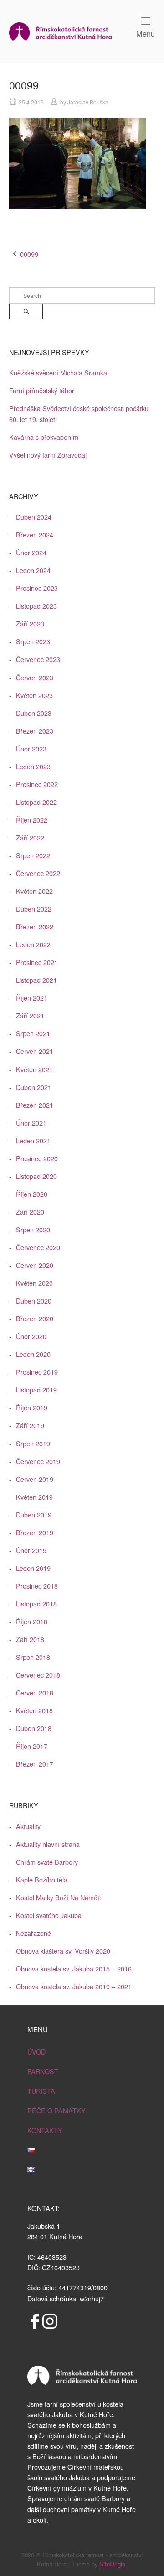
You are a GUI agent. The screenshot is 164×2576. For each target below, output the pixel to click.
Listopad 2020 (36, 1176)
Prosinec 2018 (37, 1586)
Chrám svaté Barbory (47, 1862)
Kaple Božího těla (42, 1880)
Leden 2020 (33, 1354)
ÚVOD (36, 2052)
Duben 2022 (34, 909)
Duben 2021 (34, 1087)
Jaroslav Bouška (88, 102)
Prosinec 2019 (37, 1372)
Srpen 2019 (33, 1443)
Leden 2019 (33, 1568)
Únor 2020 (31, 1336)
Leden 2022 (33, 944)
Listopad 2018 (36, 1603)
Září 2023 (30, 623)
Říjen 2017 (32, 1746)
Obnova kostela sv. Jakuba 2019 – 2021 (74, 1986)
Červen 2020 (35, 1265)
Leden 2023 (33, 766)
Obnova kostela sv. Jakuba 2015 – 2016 (74, 1969)
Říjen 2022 (32, 820)
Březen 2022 (35, 926)
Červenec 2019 (38, 1461)
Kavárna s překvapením (44, 437)
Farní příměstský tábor (42, 390)
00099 (29, 254)
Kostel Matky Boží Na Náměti (58, 1897)
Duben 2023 (34, 713)
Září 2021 (30, 1015)
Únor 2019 (31, 1550)
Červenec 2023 (38, 659)
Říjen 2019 (32, 1407)
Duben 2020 (34, 1301)
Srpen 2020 (33, 1229)
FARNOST (43, 2071)
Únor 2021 (31, 1123)
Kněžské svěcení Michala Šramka (58, 373)
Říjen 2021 (32, 998)
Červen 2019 (35, 1479)
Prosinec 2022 (37, 784)
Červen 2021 (35, 1051)
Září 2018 (30, 1639)
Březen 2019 (35, 1532)
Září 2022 (30, 837)
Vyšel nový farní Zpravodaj (48, 455)
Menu (146, 33)
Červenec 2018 (38, 1675)
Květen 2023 (34, 695)
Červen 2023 (35, 677)
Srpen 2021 (33, 1033)
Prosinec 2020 (37, 1158)
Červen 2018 (35, 1692)
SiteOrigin (112, 2564)
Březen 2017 (35, 1764)
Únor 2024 (31, 552)
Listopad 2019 (36, 1390)
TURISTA (41, 2091)
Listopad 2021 (36, 980)
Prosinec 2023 (37, 588)
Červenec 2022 (38, 873)
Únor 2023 (31, 748)
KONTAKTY (45, 2130)
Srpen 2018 (33, 1657)
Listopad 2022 (36, 802)
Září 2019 (30, 1425)
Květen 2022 (34, 891)
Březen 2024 (35, 534)
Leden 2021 (33, 1140)
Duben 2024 (34, 517)
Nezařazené (33, 1933)
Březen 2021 (35, 1105)
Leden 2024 (33, 570)
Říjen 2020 (32, 1194)
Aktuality (28, 1826)
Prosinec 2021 (37, 962)
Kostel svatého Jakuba (49, 1915)
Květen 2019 (34, 1497)
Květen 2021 (34, 1069)
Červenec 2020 (38, 1247)
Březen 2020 (35, 1318)
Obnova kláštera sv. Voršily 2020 (63, 1951)
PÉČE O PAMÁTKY (56, 2110)
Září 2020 (30, 1212)
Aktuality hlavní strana (48, 1844)
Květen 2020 (34, 1283)
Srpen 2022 (33, 855)
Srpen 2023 (33, 641)
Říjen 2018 (32, 1621)
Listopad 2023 (36, 606)
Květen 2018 (34, 1710)
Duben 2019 (34, 1515)
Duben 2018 (34, 1728)
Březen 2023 (35, 731)
